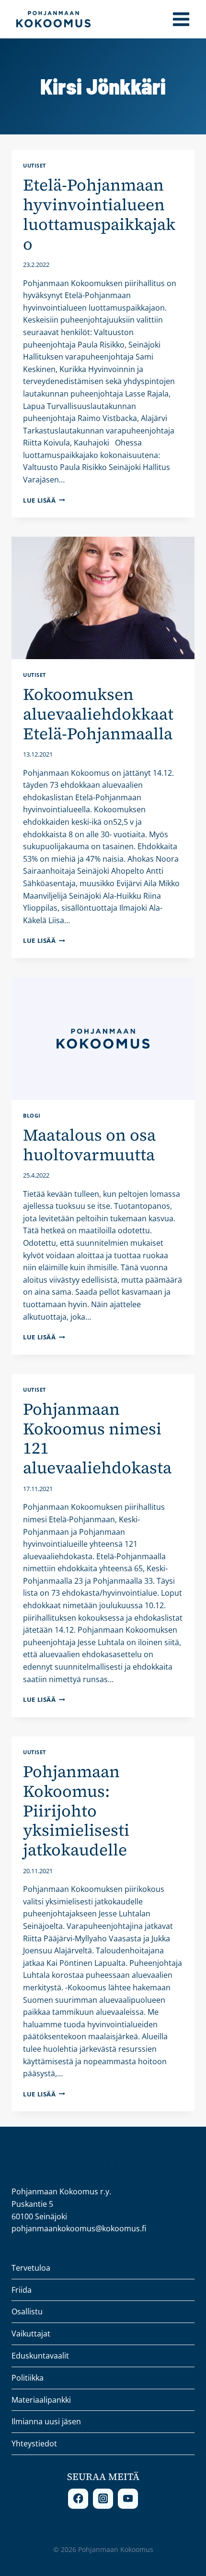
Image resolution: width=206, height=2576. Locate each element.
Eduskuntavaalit (40, 2356)
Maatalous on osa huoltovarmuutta (89, 1145)
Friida (22, 2290)
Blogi (32, 1115)
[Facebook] (78, 2499)
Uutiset (34, 165)
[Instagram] (103, 2499)
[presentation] (103, 598)
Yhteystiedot (34, 2444)
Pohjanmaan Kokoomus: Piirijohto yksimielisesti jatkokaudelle (76, 1811)
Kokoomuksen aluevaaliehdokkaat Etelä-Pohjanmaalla (98, 714)
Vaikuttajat (31, 2334)
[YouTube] (128, 2499)
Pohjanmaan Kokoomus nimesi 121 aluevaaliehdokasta (97, 1438)
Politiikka (28, 2378)
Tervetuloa (31, 2268)
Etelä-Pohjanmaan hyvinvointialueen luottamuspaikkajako (99, 214)
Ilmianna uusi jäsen (46, 2421)
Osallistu (27, 2311)
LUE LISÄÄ (44, 500)
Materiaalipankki (41, 2400)
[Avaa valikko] (181, 19)
